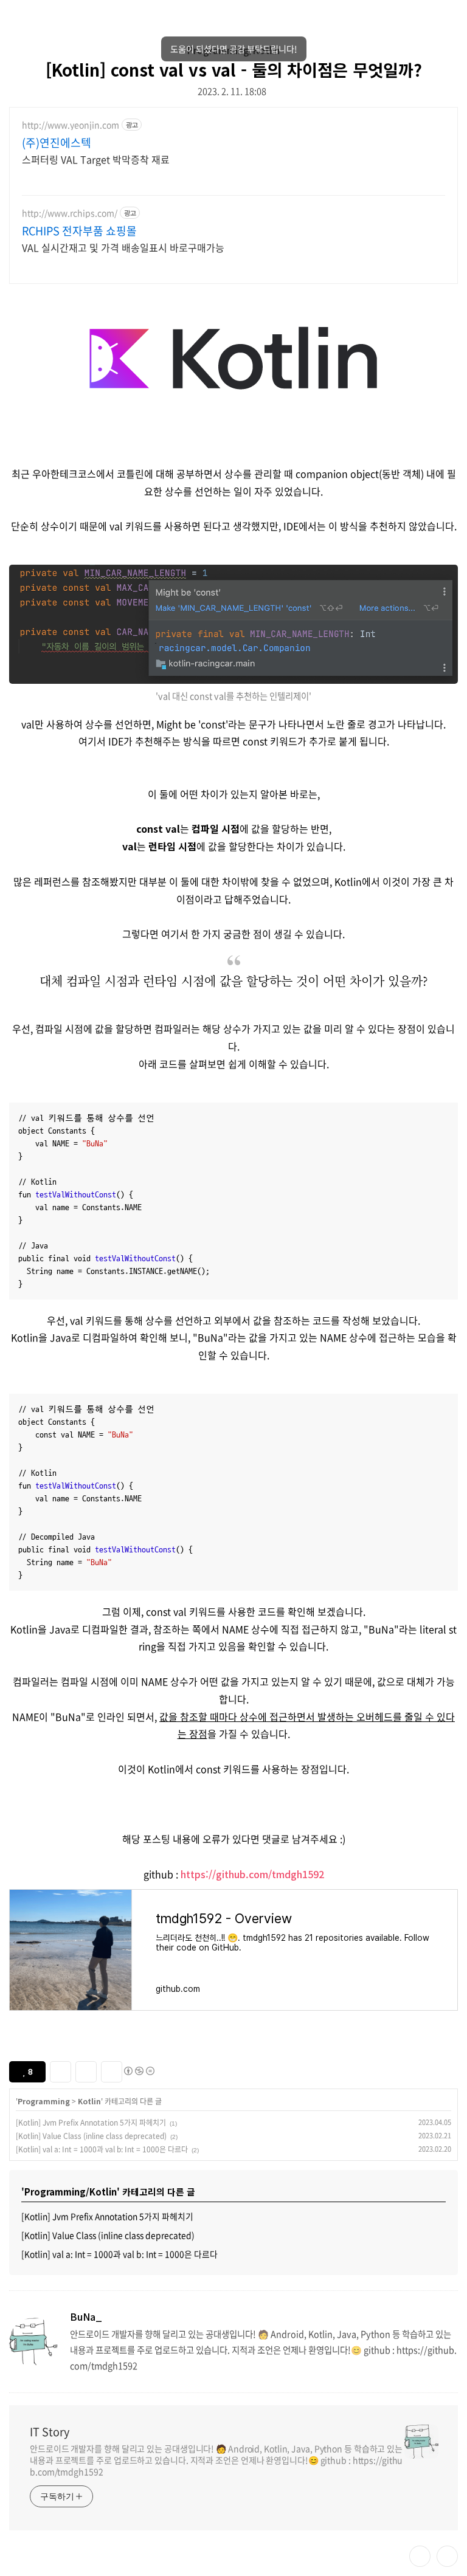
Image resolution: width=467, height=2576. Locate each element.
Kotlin (89, 2101)
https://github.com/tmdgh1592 (252, 1874)
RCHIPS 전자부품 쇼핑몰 (79, 231)
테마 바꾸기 (420, 2556)
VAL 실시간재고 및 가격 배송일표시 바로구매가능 (123, 247)
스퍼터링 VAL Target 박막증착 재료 (96, 159)
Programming (44, 2101)
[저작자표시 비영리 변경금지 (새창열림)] (139, 2071)
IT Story (50, 2432)
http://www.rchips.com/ (70, 213)
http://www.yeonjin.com (71, 125)
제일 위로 (447, 2556)
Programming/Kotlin (233, 50)
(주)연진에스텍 (57, 143)
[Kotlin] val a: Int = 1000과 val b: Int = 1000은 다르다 (102, 2149)
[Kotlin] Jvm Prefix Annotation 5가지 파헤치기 (91, 2123)
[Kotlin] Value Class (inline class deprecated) (91, 2136)
